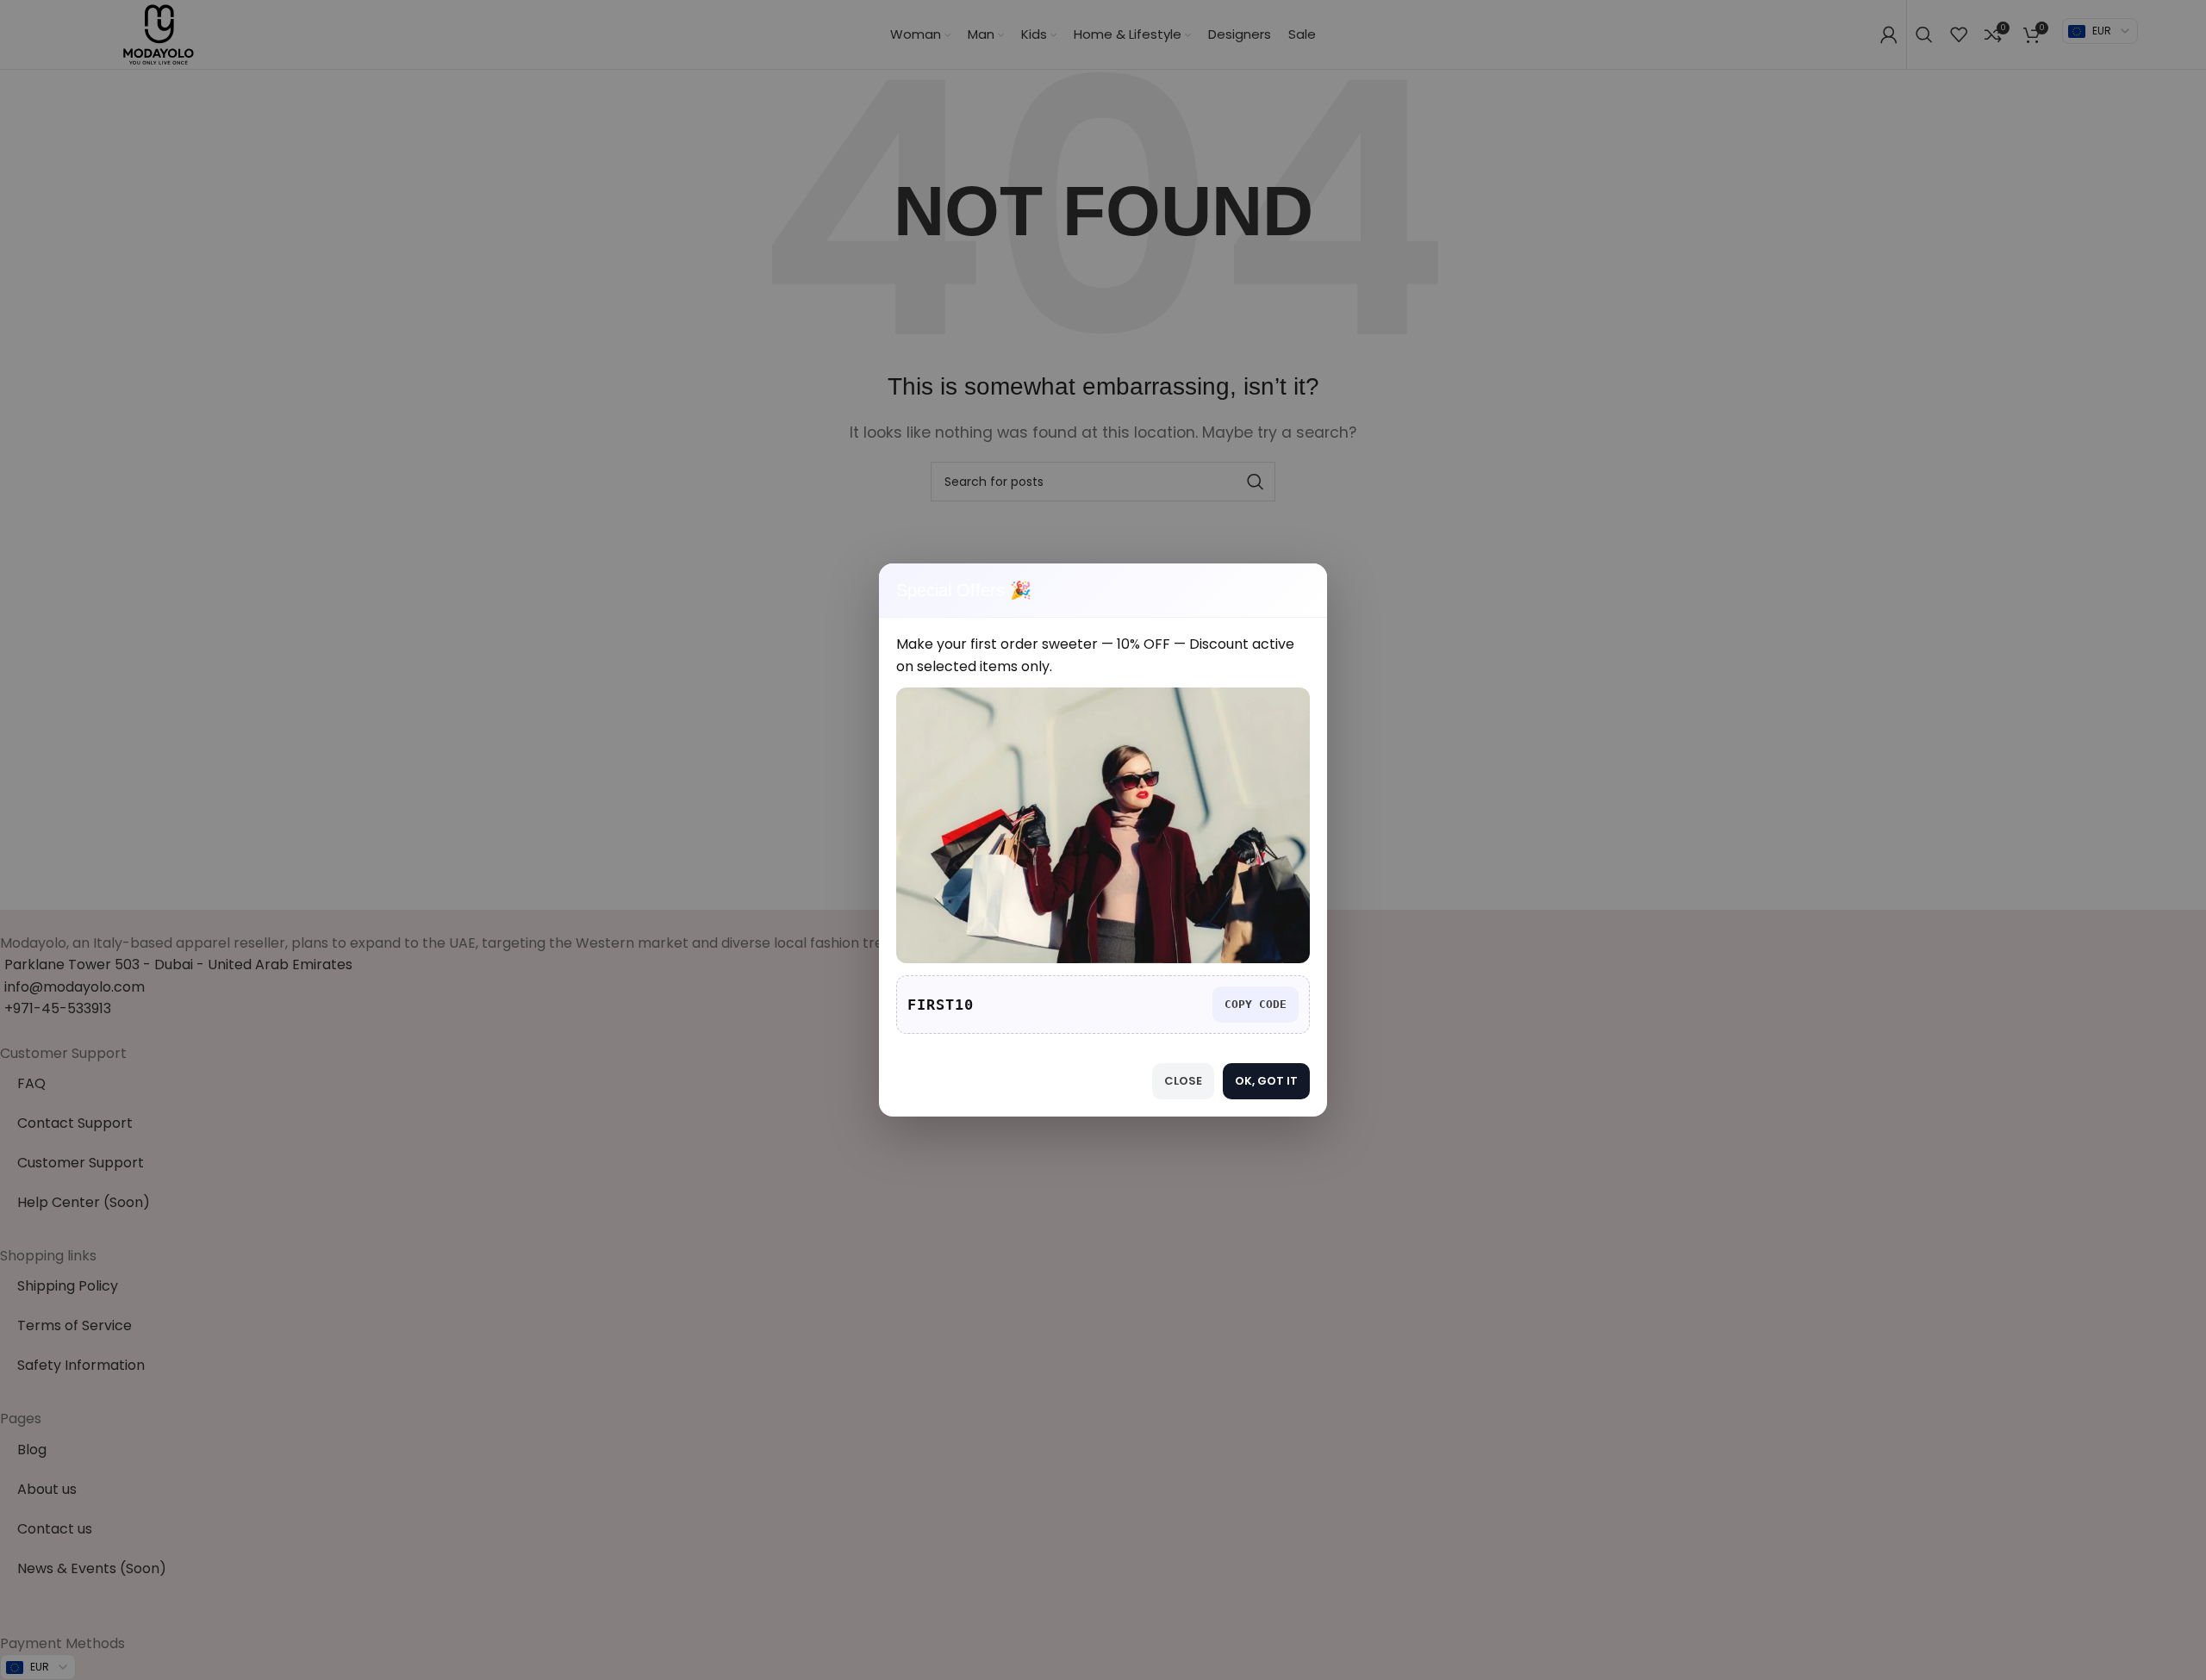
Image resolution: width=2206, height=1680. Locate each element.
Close (1183, 1081)
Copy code (1256, 1004)
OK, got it (1266, 1081)
